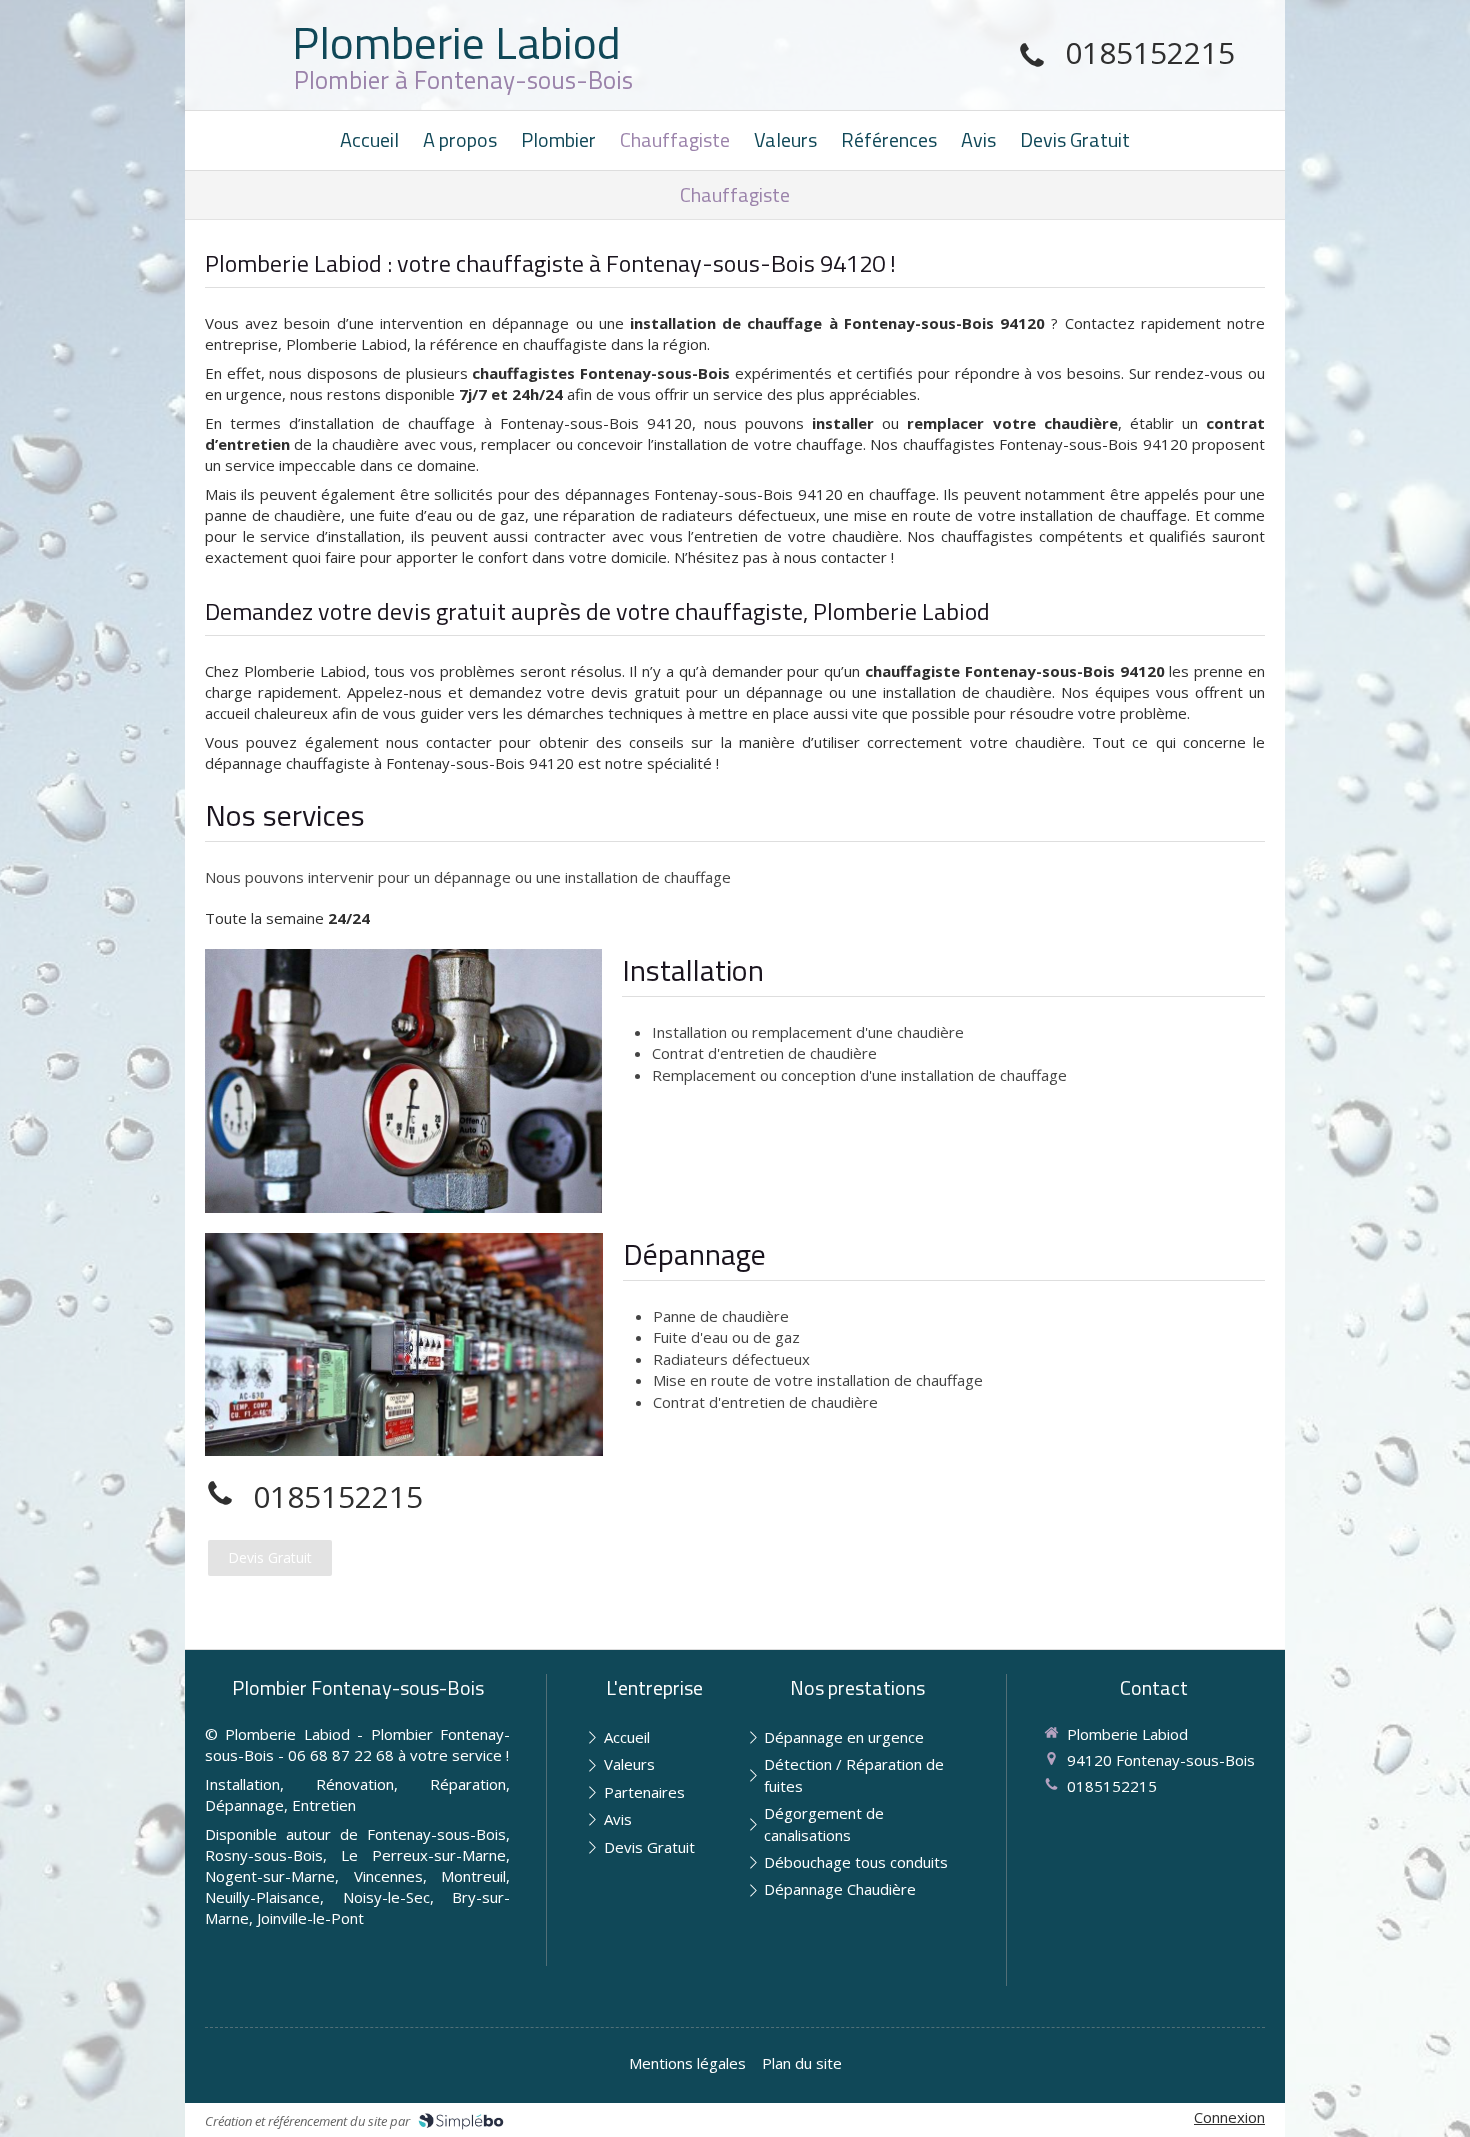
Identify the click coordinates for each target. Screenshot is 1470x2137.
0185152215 (1150, 52)
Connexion (1229, 2117)
